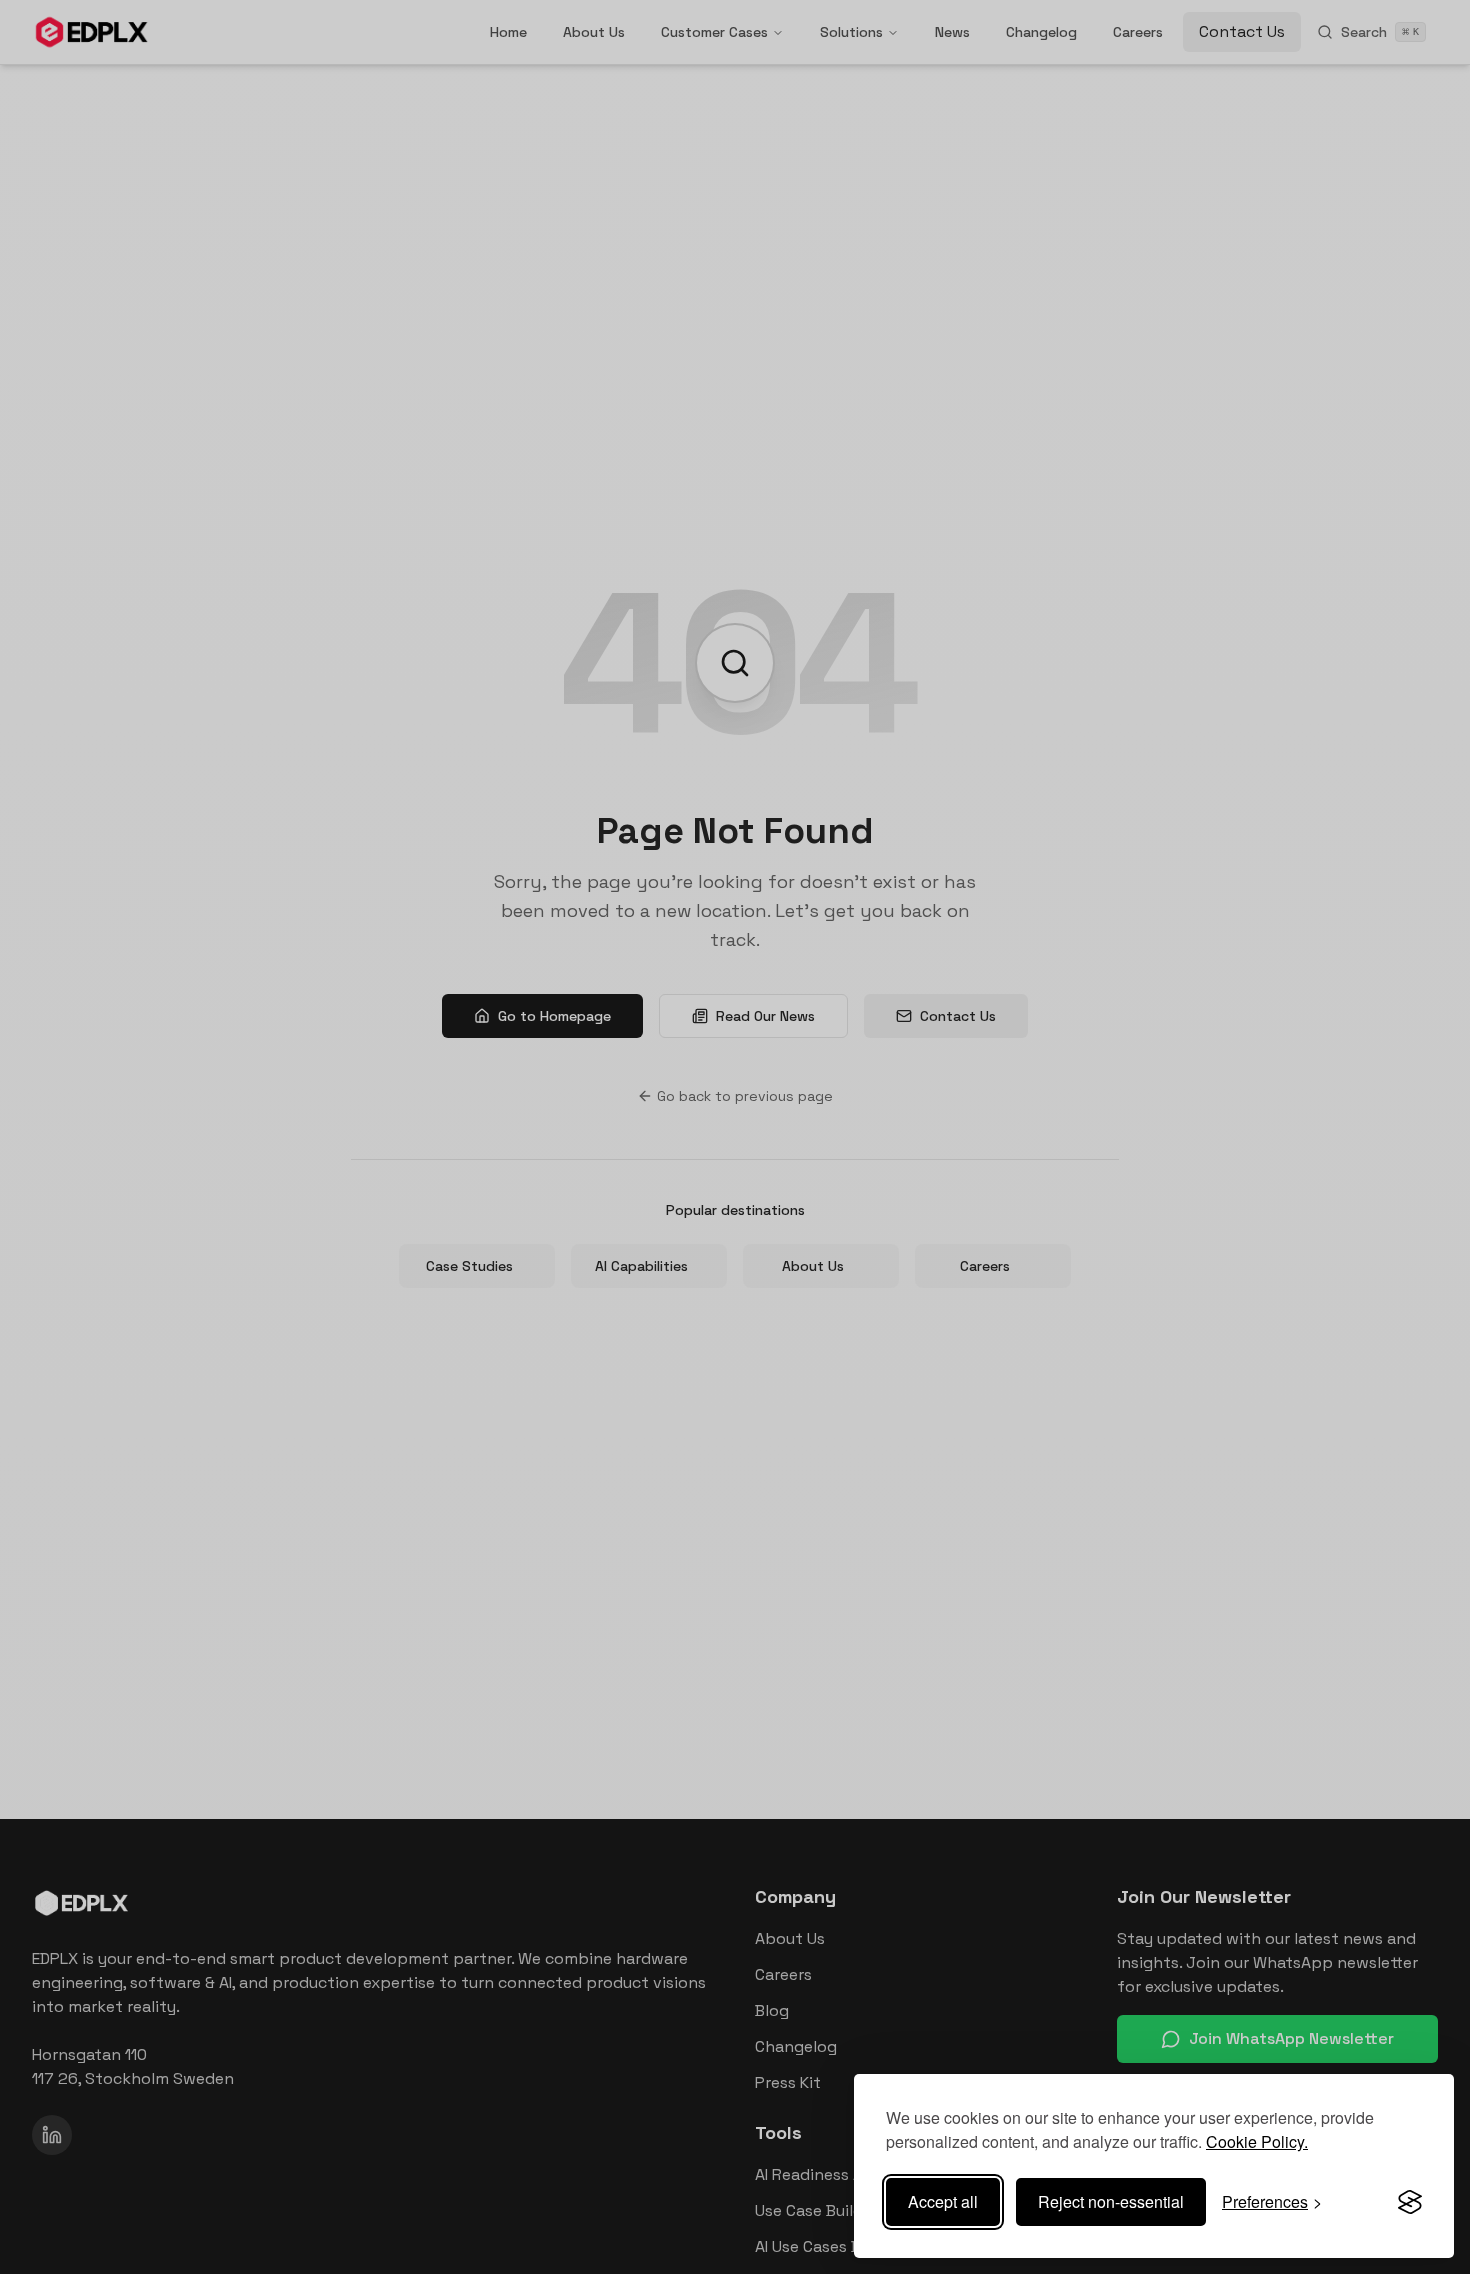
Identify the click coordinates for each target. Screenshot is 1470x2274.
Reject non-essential (1111, 2201)
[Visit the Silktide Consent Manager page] (1410, 2202)
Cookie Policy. (1257, 2141)
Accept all (943, 2201)
